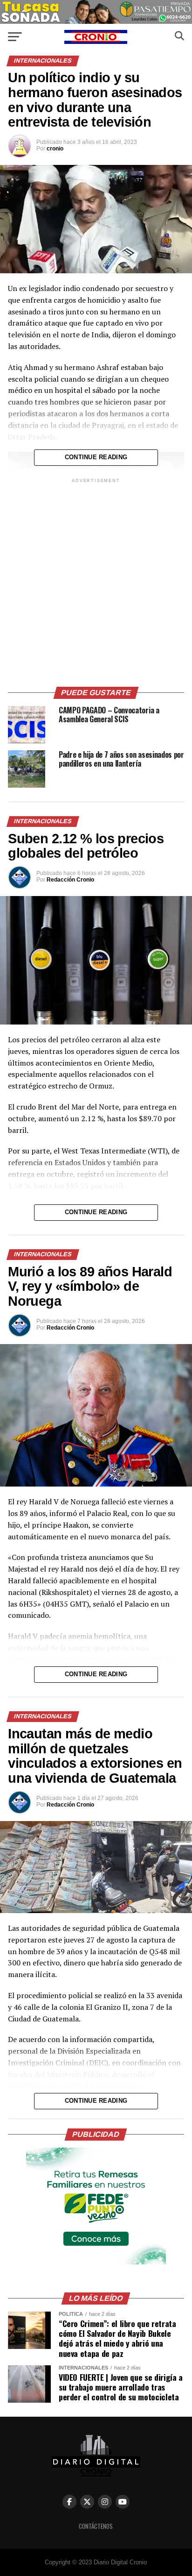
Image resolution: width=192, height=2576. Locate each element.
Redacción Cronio (70, 880)
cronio (55, 149)
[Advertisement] (96, 581)
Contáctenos (96, 2526)
